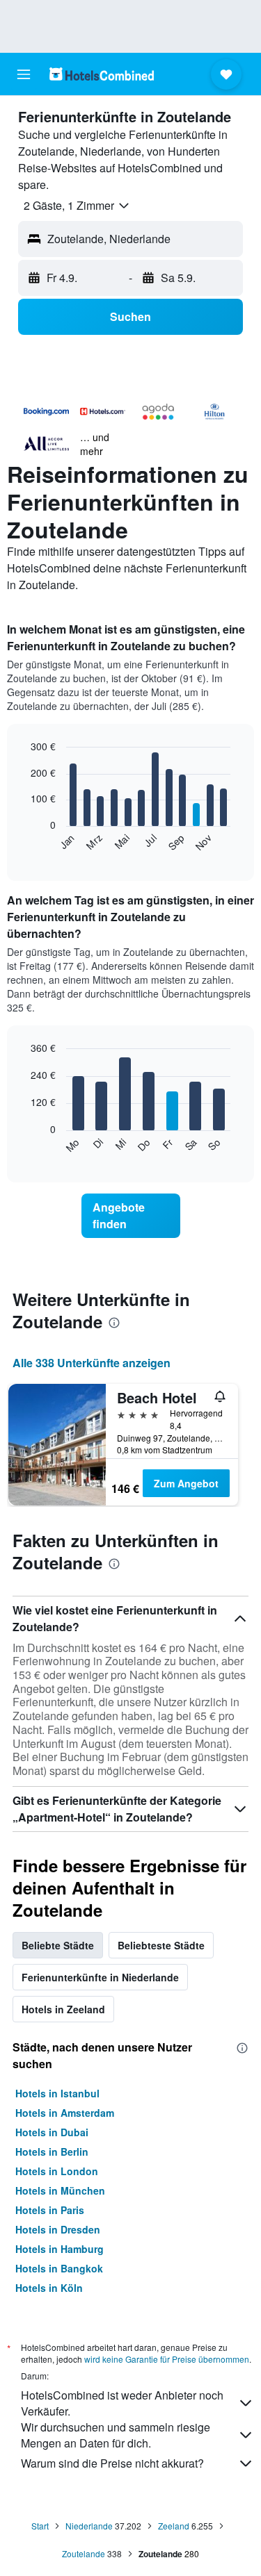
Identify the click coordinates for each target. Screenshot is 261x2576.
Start (40, 2526)
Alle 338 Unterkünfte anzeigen (92, 1363)
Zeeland (174, 2526)
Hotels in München (60, 2190)
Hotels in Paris (50, 2210)
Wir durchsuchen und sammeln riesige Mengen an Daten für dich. (116, 2435)
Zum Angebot (186, 1483)
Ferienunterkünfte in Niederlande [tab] (100, 1977)
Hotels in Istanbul (57, 2093)
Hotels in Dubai (52, 2132)
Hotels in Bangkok (59, 2268)
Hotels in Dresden (58, 2229)
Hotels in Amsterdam (65, 2113)
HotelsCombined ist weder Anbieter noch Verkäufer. (122, 2403)
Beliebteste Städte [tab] (161, 1945)
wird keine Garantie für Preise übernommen (167, 2359)
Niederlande (89, 2526)
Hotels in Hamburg (60, 2249)
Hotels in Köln (49, 2288)
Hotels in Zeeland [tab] (63, 2009)
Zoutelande (84, 2553)
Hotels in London (57, 2171)
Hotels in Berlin (52, 2152)
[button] (24, 74)
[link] (131, 1216)
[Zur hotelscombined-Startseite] (102, 74)
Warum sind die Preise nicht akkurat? (112, 2463)
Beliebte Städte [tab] (58, 1945)
